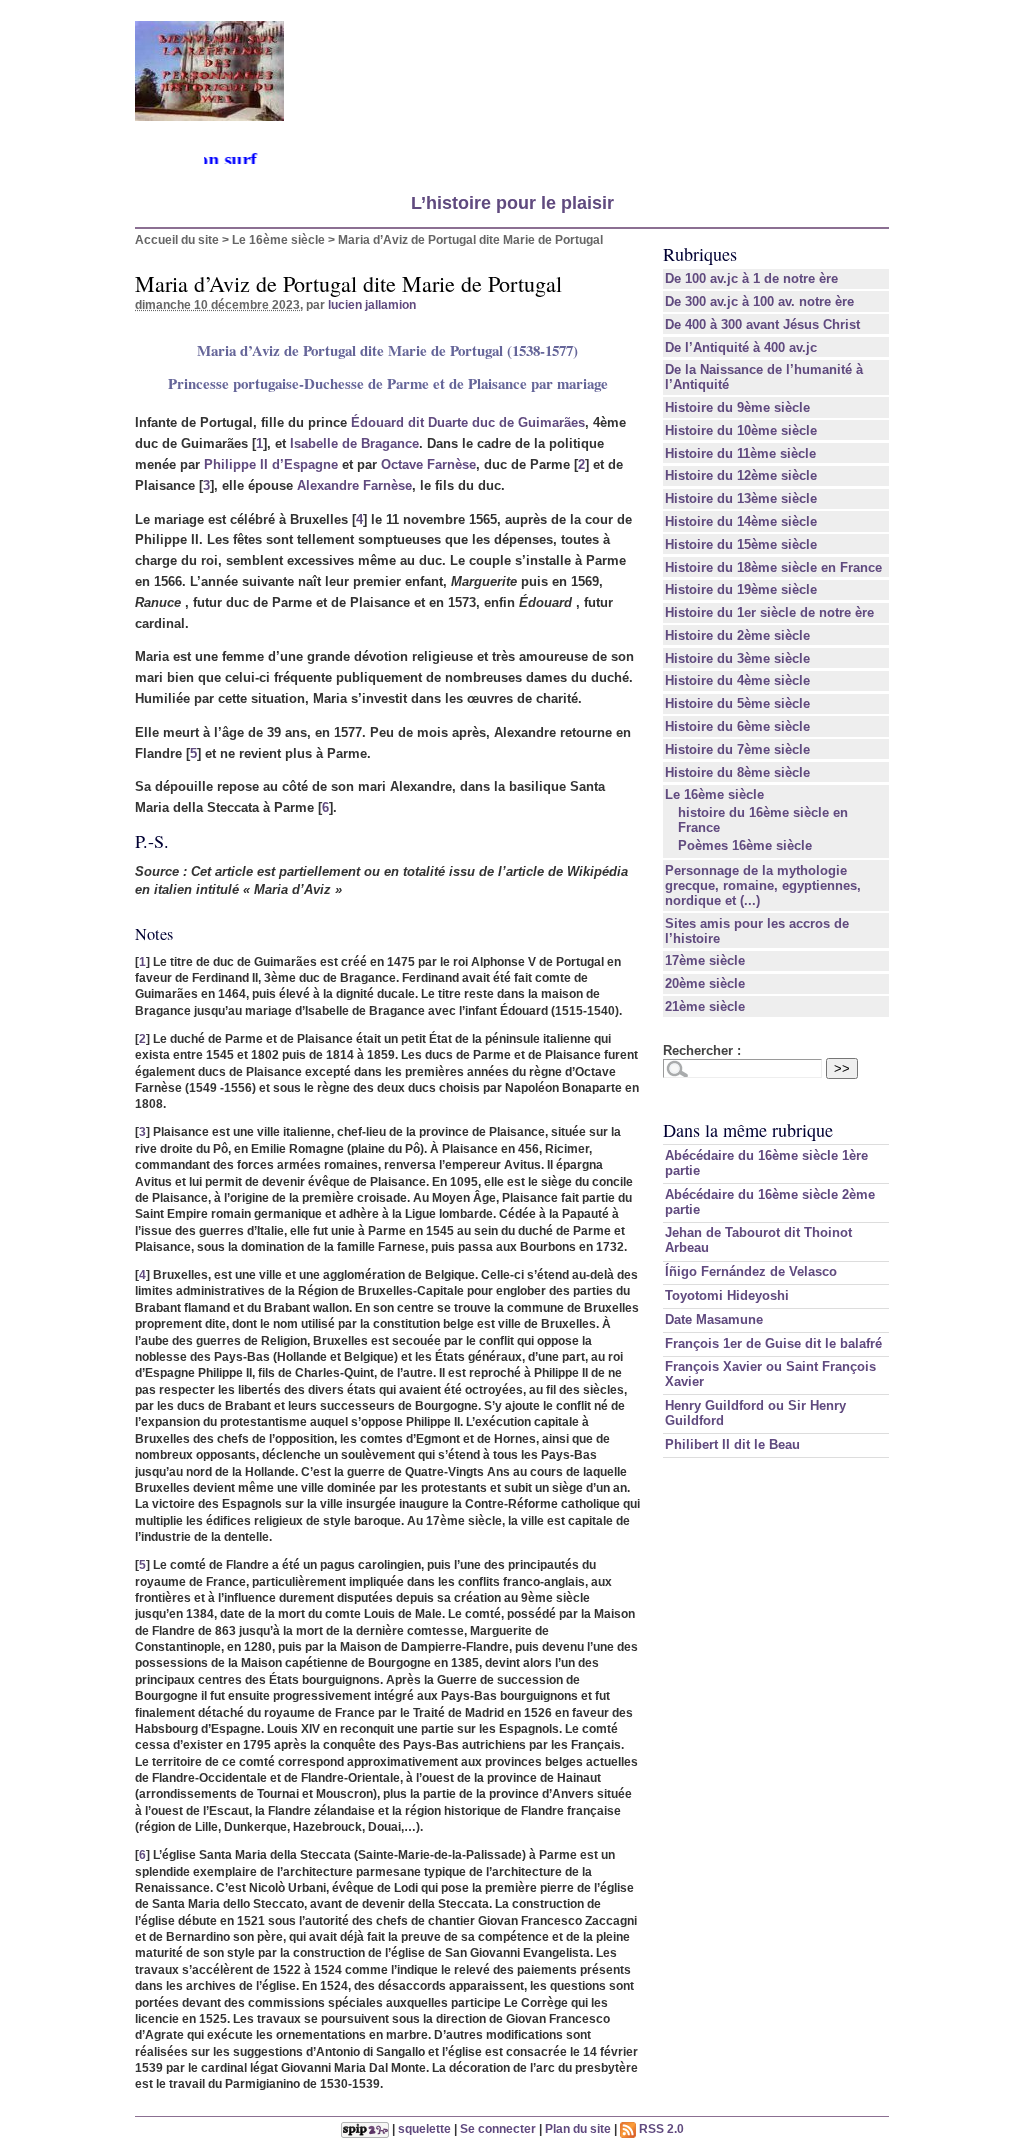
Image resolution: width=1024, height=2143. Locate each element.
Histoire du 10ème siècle (741, 430)
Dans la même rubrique (748, 1130)
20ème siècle (705, 983)
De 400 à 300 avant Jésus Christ (762, 324)
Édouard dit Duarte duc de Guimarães (468, 422)
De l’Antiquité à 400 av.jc (741, 347)
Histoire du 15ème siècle (741, 544)
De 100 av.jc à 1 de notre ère (751, 278)
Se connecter (498, 2128)
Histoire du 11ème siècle (740, 453)
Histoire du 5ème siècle (737, 703)
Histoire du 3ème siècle (737, 658)
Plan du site (578, 2128)
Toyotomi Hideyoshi (727, 1295)
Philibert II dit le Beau (732, 1444)
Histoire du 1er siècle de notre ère (769, 612)
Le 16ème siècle (278, 239)
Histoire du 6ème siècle (737, 726)
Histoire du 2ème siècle (737, 635)
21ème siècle (705, 1006)
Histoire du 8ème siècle (737, 772)
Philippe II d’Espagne (271, 464)
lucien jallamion (372, 304)
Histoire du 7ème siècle (737, 749)
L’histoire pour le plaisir (512, 203)
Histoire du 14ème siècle (741, 521)
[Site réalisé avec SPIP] (365, 2128)
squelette (424, 2128)
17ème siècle (705, 960)
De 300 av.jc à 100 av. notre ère (759, 301)
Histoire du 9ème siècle (737, 407)
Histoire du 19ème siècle (741, 589)
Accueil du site (177, 239)
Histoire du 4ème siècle (737, 680)
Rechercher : (702, 1050)
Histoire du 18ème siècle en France (773, 567)
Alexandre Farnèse (354, 485)
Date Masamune (714, 1319)
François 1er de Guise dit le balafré (773, 1343)
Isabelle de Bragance (354, 443)
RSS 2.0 (660, 2128)
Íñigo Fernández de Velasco (751, 1271)
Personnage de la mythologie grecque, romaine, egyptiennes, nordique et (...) (763, 885)
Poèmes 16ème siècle (745, 845)
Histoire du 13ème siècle (741, 498)
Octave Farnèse (428, 464)
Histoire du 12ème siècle (741, 475)
